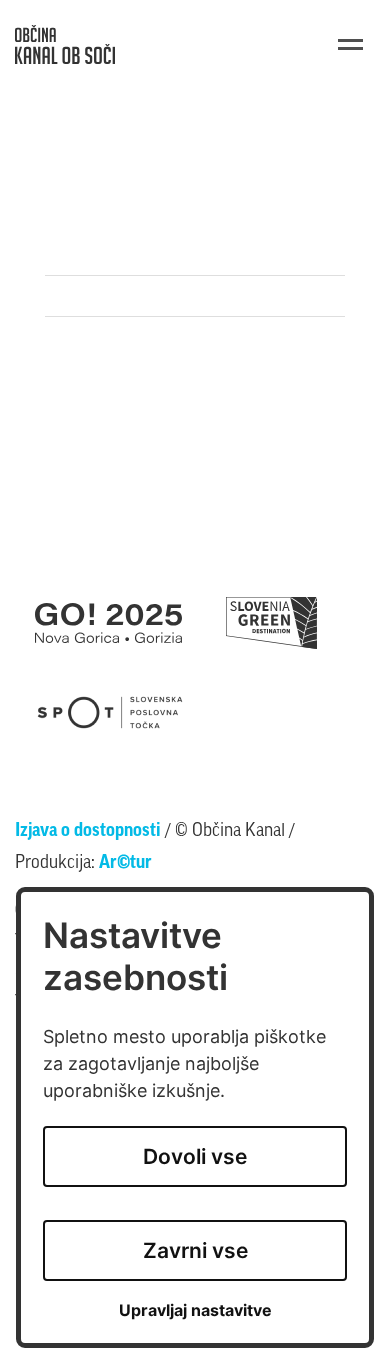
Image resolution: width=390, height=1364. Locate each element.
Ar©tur (125, 864)
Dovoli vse (195, 1156)
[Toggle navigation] (350, 44)
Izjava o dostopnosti (88, 832)
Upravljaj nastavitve (195, 1310)
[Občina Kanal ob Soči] (65, 44)
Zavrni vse (195, 1250)
